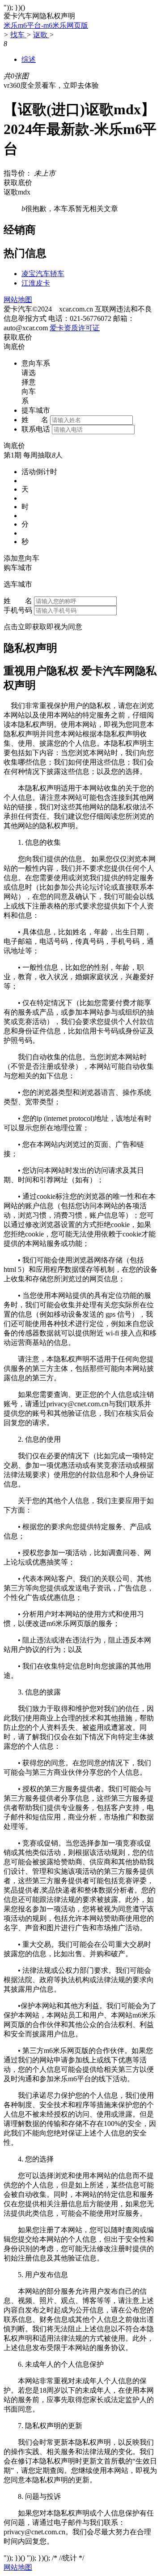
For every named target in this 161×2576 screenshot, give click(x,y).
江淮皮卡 (36, 283)
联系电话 (36, 429)
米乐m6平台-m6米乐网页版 (46, 25)
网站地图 (18, 300)
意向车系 (36, 363)
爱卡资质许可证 (75, 328)
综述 (29, 59)
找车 (18, 35)
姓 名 (35, 420)
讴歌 (41, 35)
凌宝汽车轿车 (43, 274)
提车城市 (36, 410)
